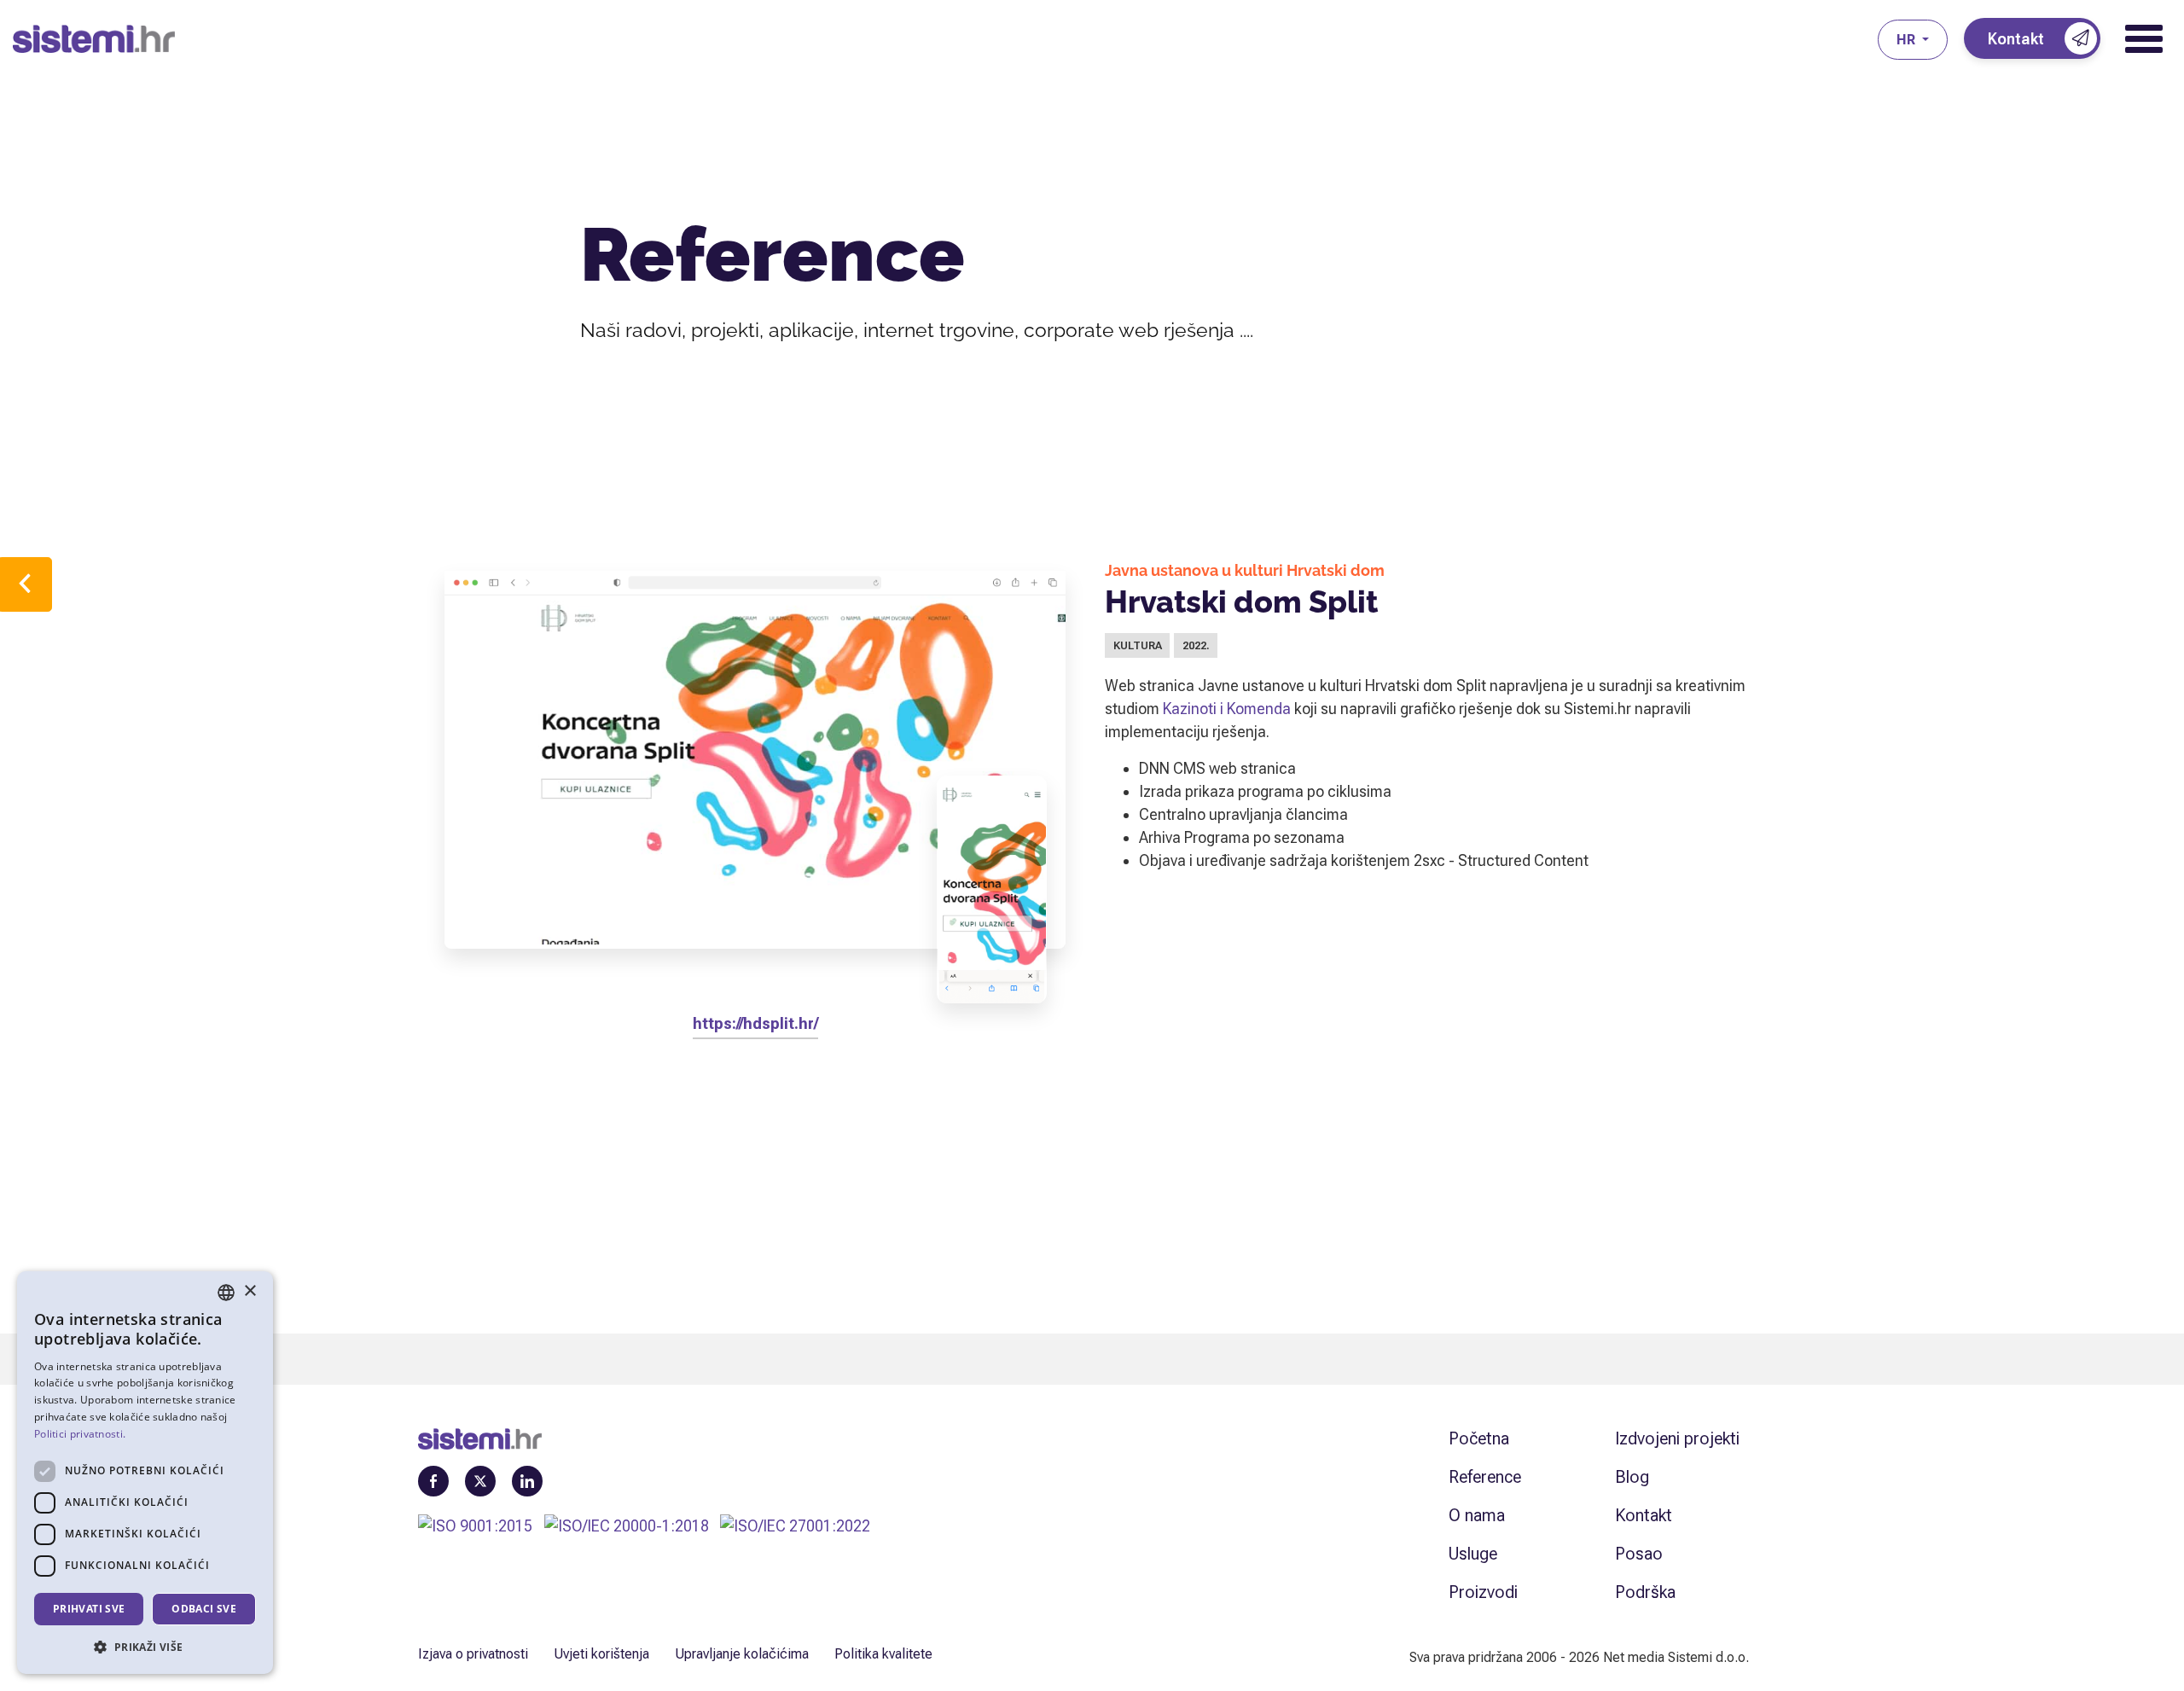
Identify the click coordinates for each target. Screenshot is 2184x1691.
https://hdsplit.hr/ (755, 1023)
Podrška (1645, 1592)
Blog (1632, 1477)
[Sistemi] (945, 39)
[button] (145, 1647)
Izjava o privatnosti (473, 1654)
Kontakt (1644, 1515)
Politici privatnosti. (80, 1434)
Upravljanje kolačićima (742, 1654)
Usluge (1473, 1554)
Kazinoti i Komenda (1227, 709)
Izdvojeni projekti (1677, 1438)
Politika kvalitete (883, 1654)
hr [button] (1908, 40)
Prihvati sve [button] (89, 1609)
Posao (1639, 1554)
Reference (1485, 1477)
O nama (1477, 1515)
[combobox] (226, 1293)
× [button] (250, 1291)
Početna (1479, 1438)
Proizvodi (1483, 1592)
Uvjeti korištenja (601, 1654)
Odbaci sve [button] (204, 1609)
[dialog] (145, 1473)
